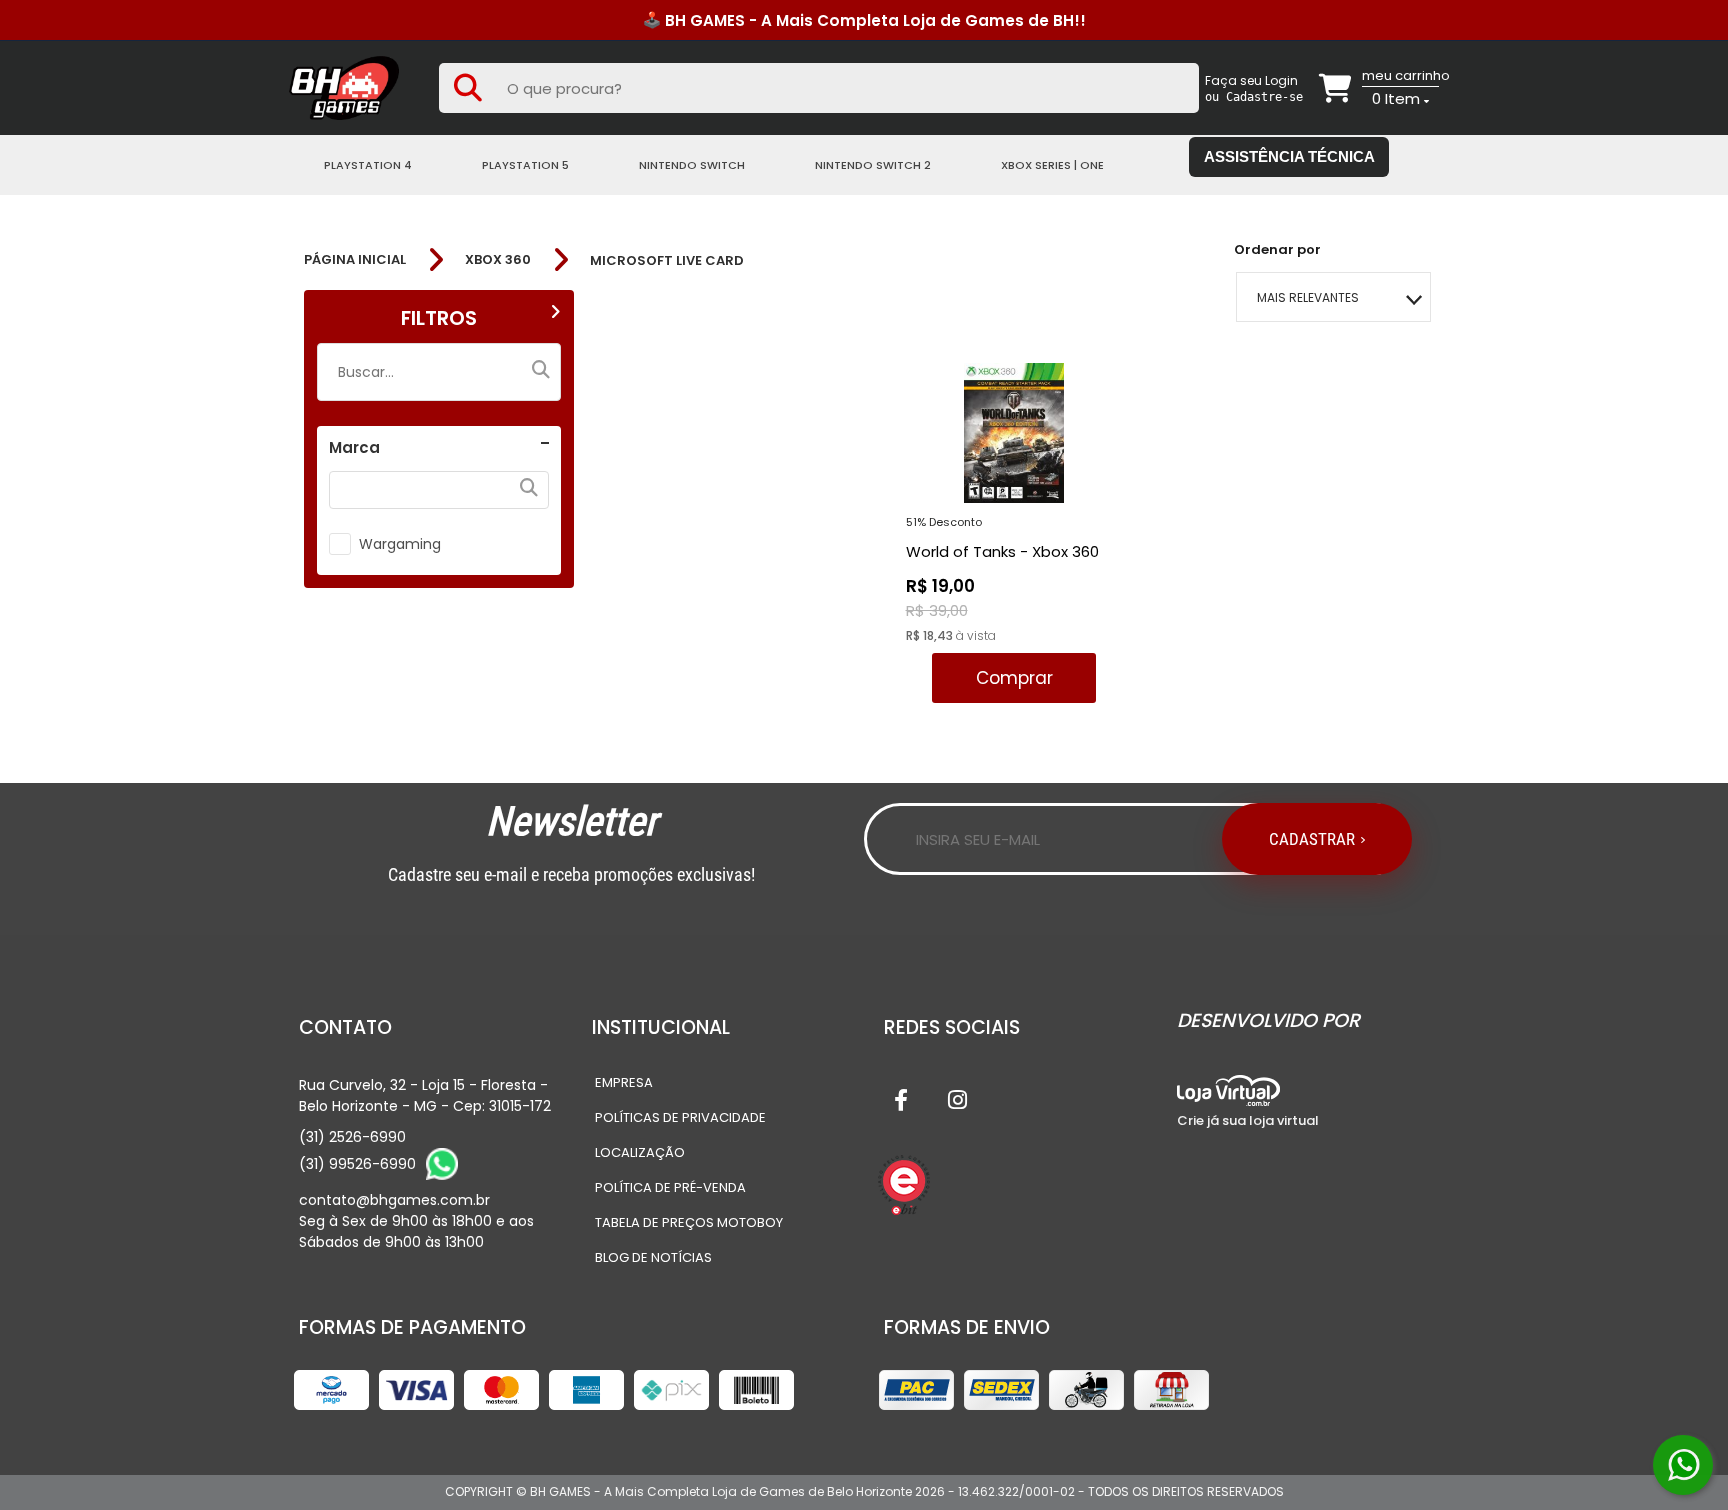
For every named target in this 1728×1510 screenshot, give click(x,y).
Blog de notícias (653, 1257)
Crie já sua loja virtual (1248, 1120)
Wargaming (400, 544)
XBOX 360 (498, 260)
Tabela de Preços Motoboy (689, 1222)
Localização (640, 1152)
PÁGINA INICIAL (355, 260)
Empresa (624, 1082)
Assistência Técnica (1289, 156)
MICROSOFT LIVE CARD (667, 260)
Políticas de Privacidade (680, 1117)
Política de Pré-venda (670, 1187)
